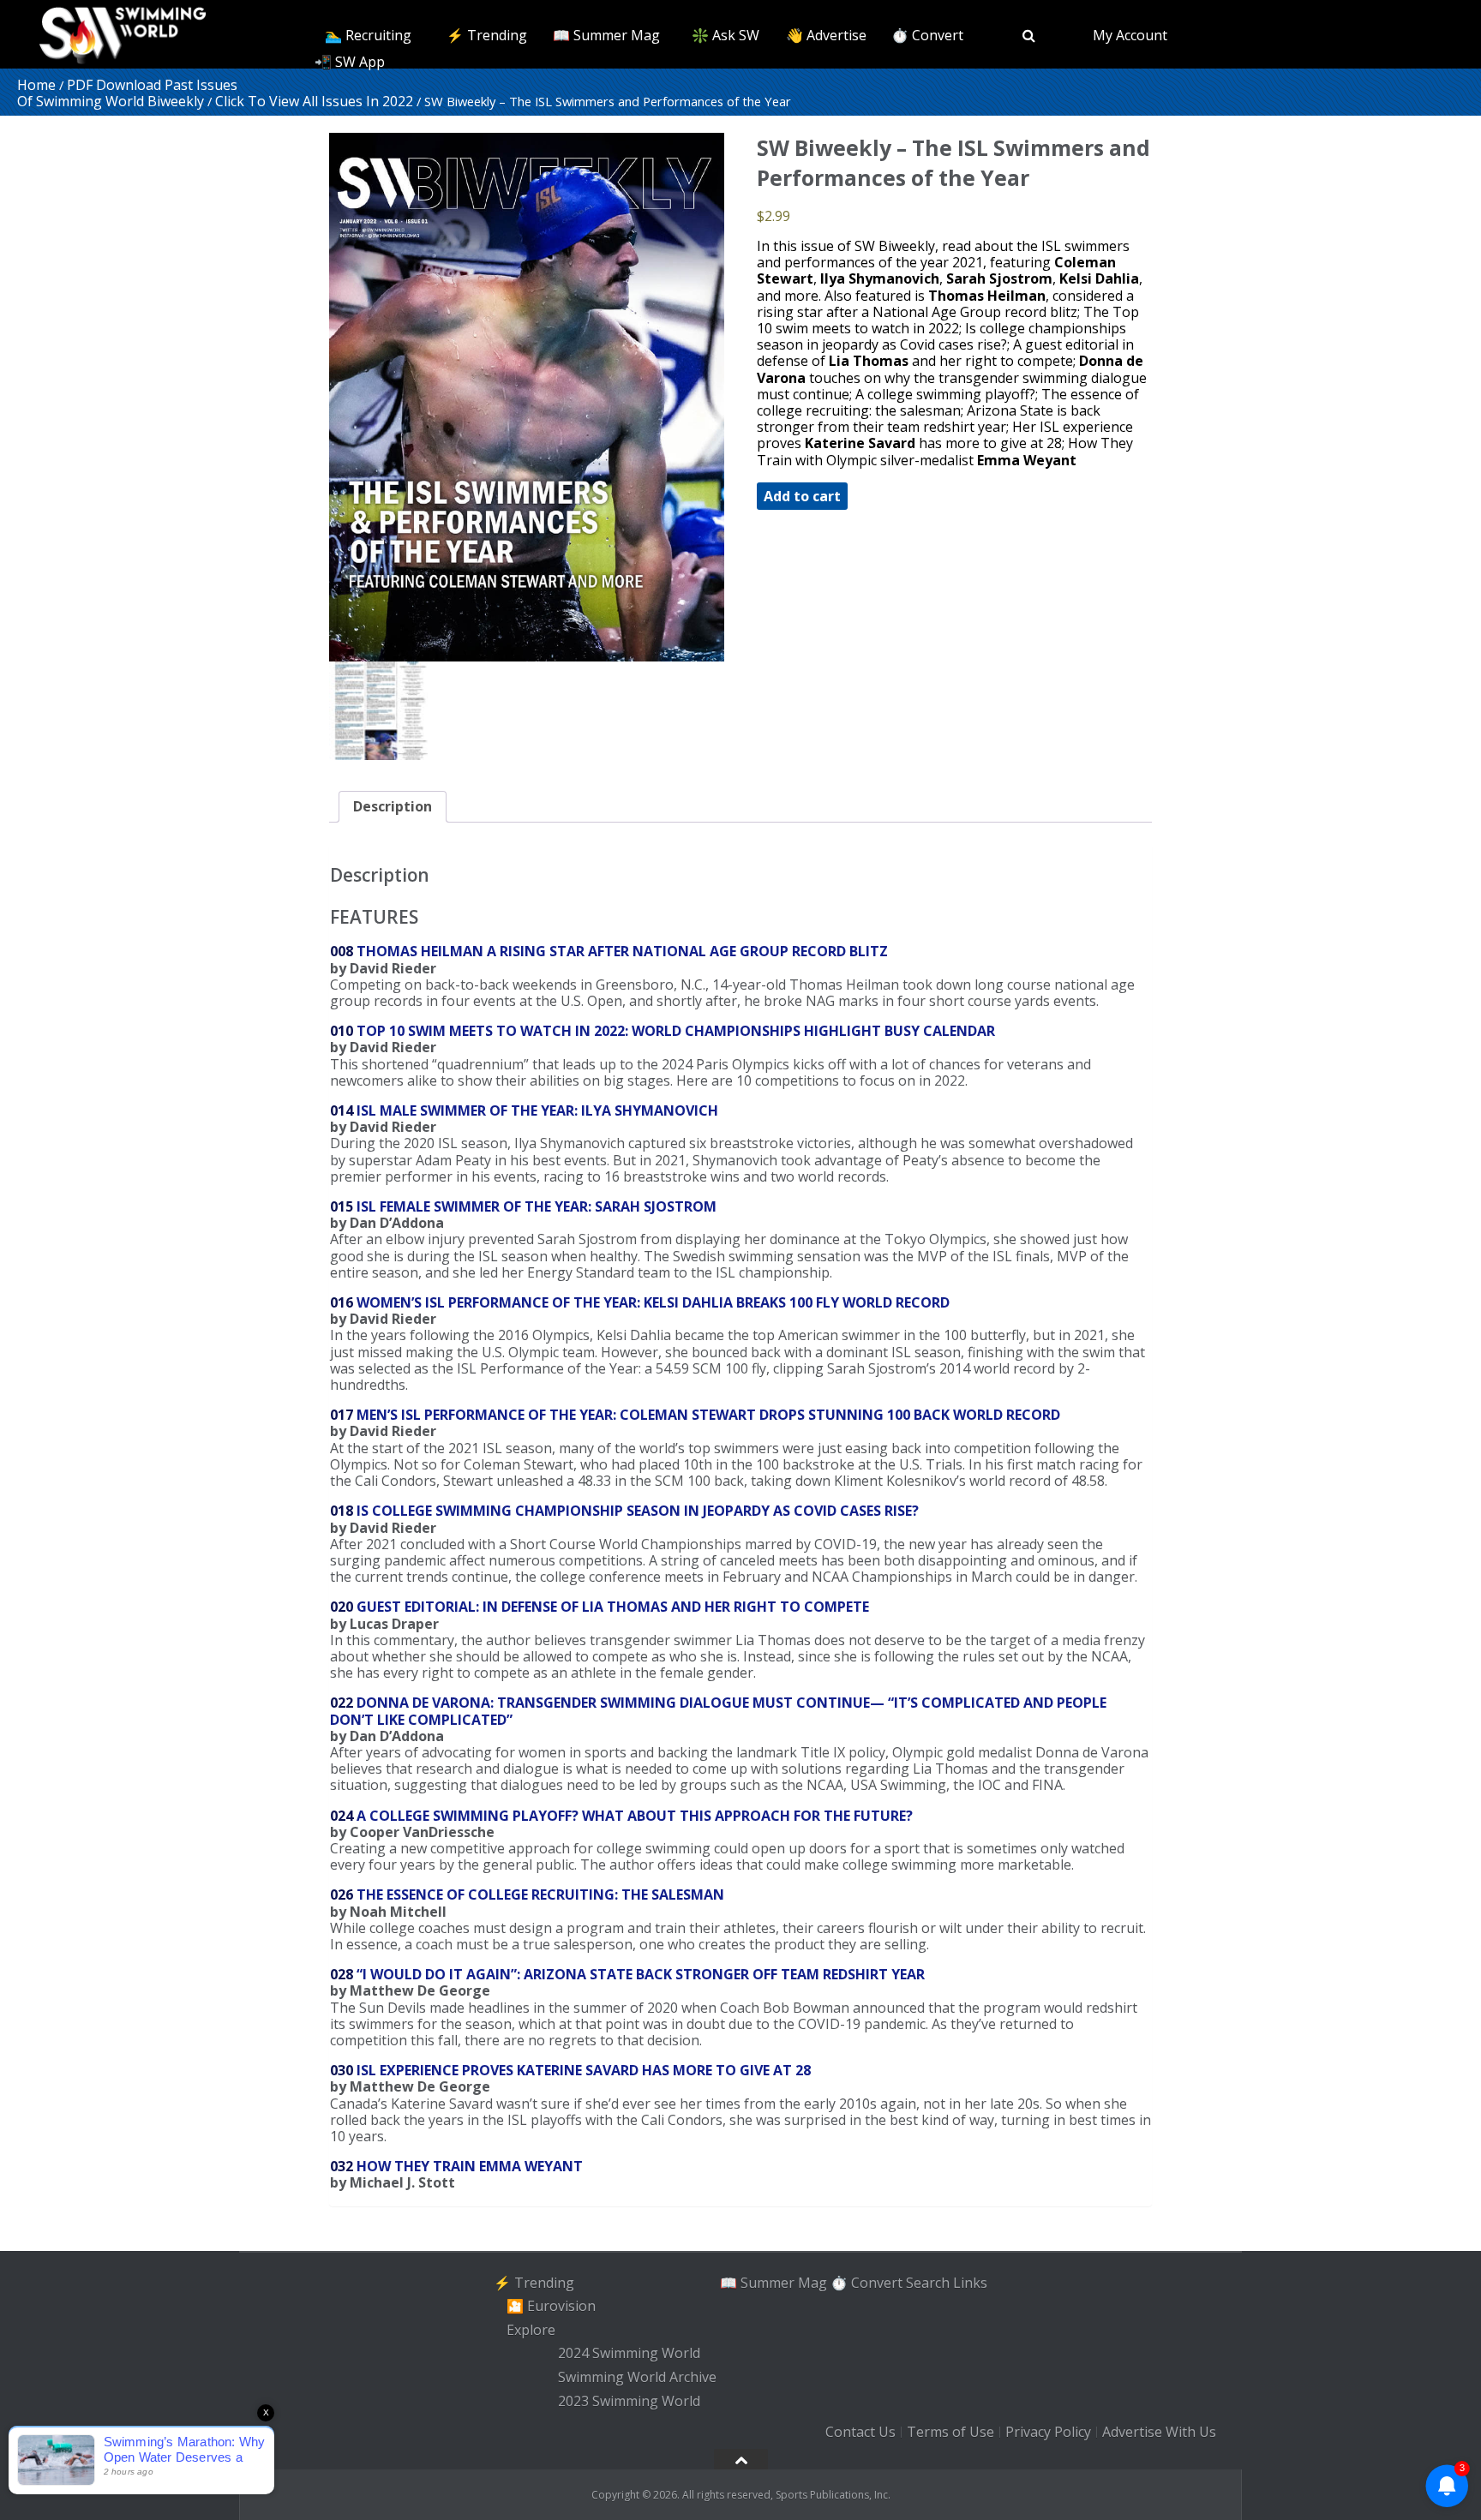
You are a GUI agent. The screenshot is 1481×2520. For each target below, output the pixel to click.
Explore (531, 2330)
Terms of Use (950, 2432)
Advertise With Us (1159, 2432)
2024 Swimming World (629, 2354)
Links (970, 2282)
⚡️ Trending (487, 35)
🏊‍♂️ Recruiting (368, 35)
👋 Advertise (826, 35)
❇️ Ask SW (726, 35)
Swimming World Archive (637, 2377)
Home (36, 85)
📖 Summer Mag (606, 35)
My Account (1130, 35)
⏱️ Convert (927, 35)
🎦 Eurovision (551, 2306)
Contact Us (860, 2432)
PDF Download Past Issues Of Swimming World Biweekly (127, 93)
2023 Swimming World (629, 2401)
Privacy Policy (1048, 2432)
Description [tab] (393, 806)
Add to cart (802, 496)
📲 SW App (350, 62)
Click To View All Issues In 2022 (314, 101)
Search (928, 2282)
